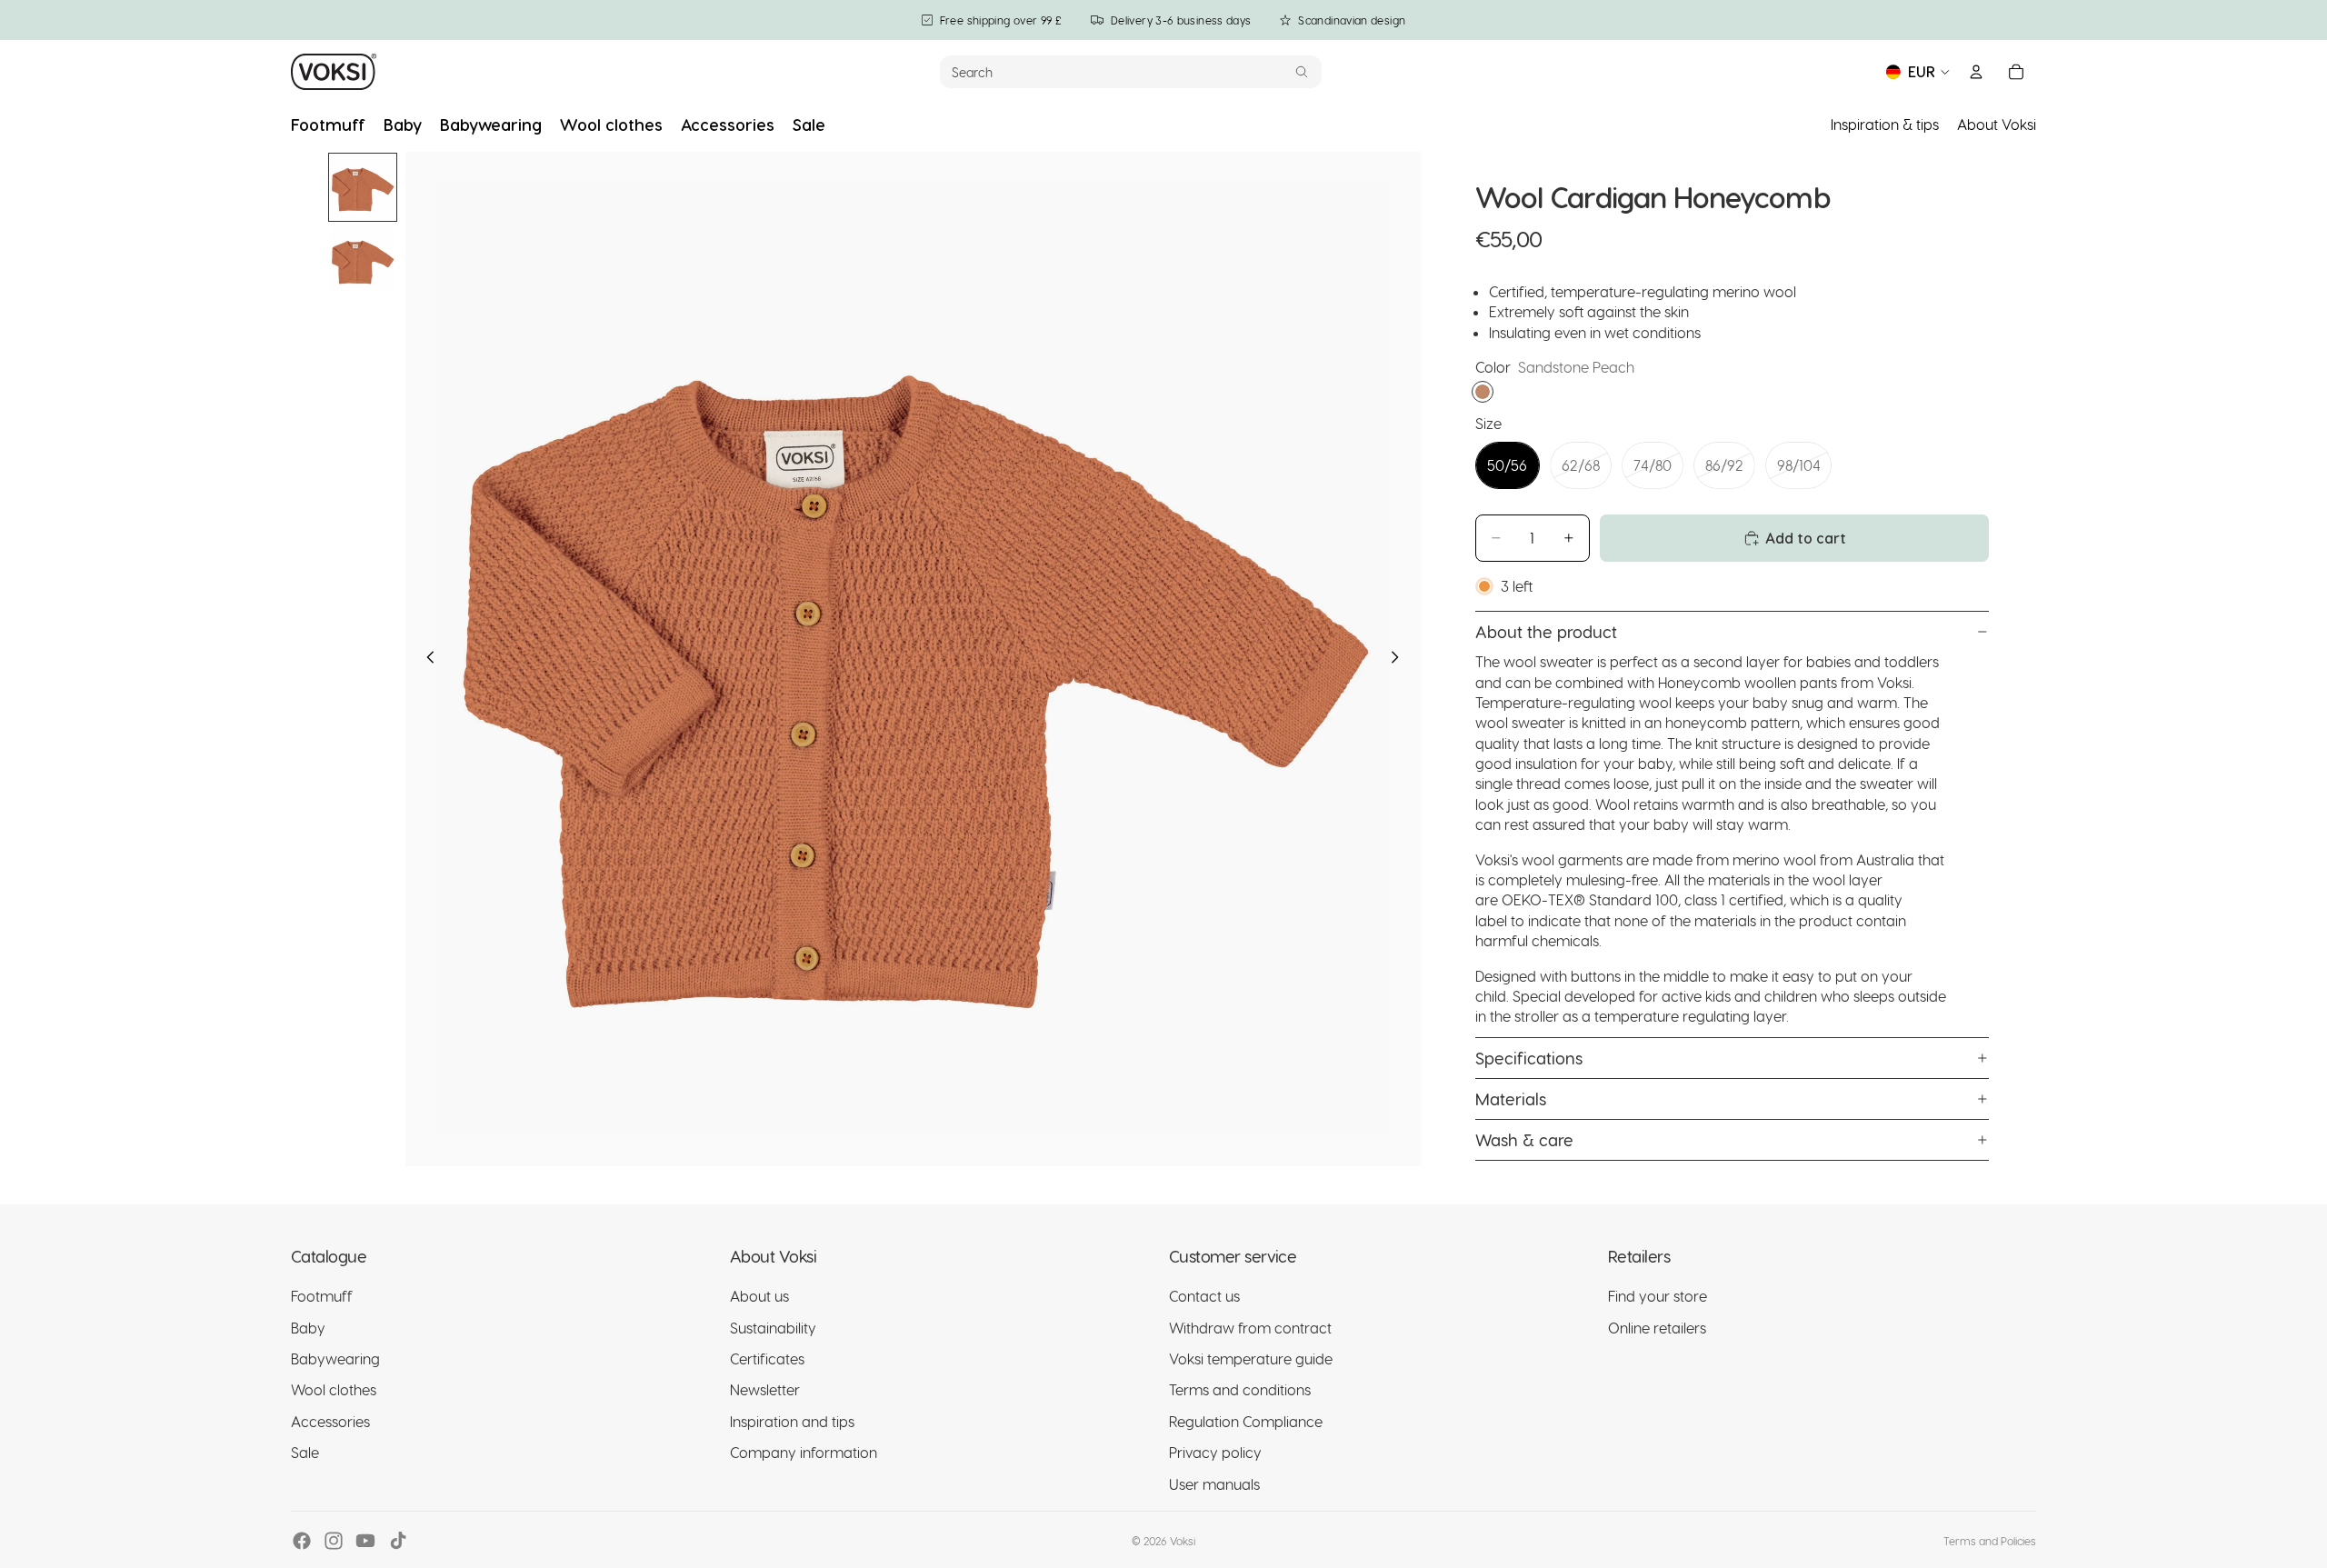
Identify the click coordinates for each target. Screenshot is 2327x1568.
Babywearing (335, 1358)
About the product (1546, 631)
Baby (308, 1328)
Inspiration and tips (792, 1421)
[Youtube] (365, 1541)
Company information (804, 1452)
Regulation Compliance (1246, 1421)
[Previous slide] (425, 659)
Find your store (1658, 1296)
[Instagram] (334, 1541)
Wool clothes (334, 1389)
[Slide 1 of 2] (363, 187)
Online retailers (1657, 1328)
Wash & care (1524, 1139)
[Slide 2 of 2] (363, 260)
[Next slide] (1401, 659)
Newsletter (765, 1389)
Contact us (1204, 1296)
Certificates (767, 1358)
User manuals (1214, 1484)
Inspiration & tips (1885, 124)
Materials (1511, 1099)
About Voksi (1997, 124)
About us (759, 1296)
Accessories (330, 1421)
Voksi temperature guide (1251, 1358)
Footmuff (322, 1296)
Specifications (1529, 1058)
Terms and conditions (1240, 1389)
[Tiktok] (398, 1541)
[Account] (1976, 72)
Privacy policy (1215, 1452)
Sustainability (773, 1328)
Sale (305, 1452)
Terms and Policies (1990, 1541)
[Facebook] (302, 1541)
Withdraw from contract (1250, 1328)
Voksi (1183, 1541)
